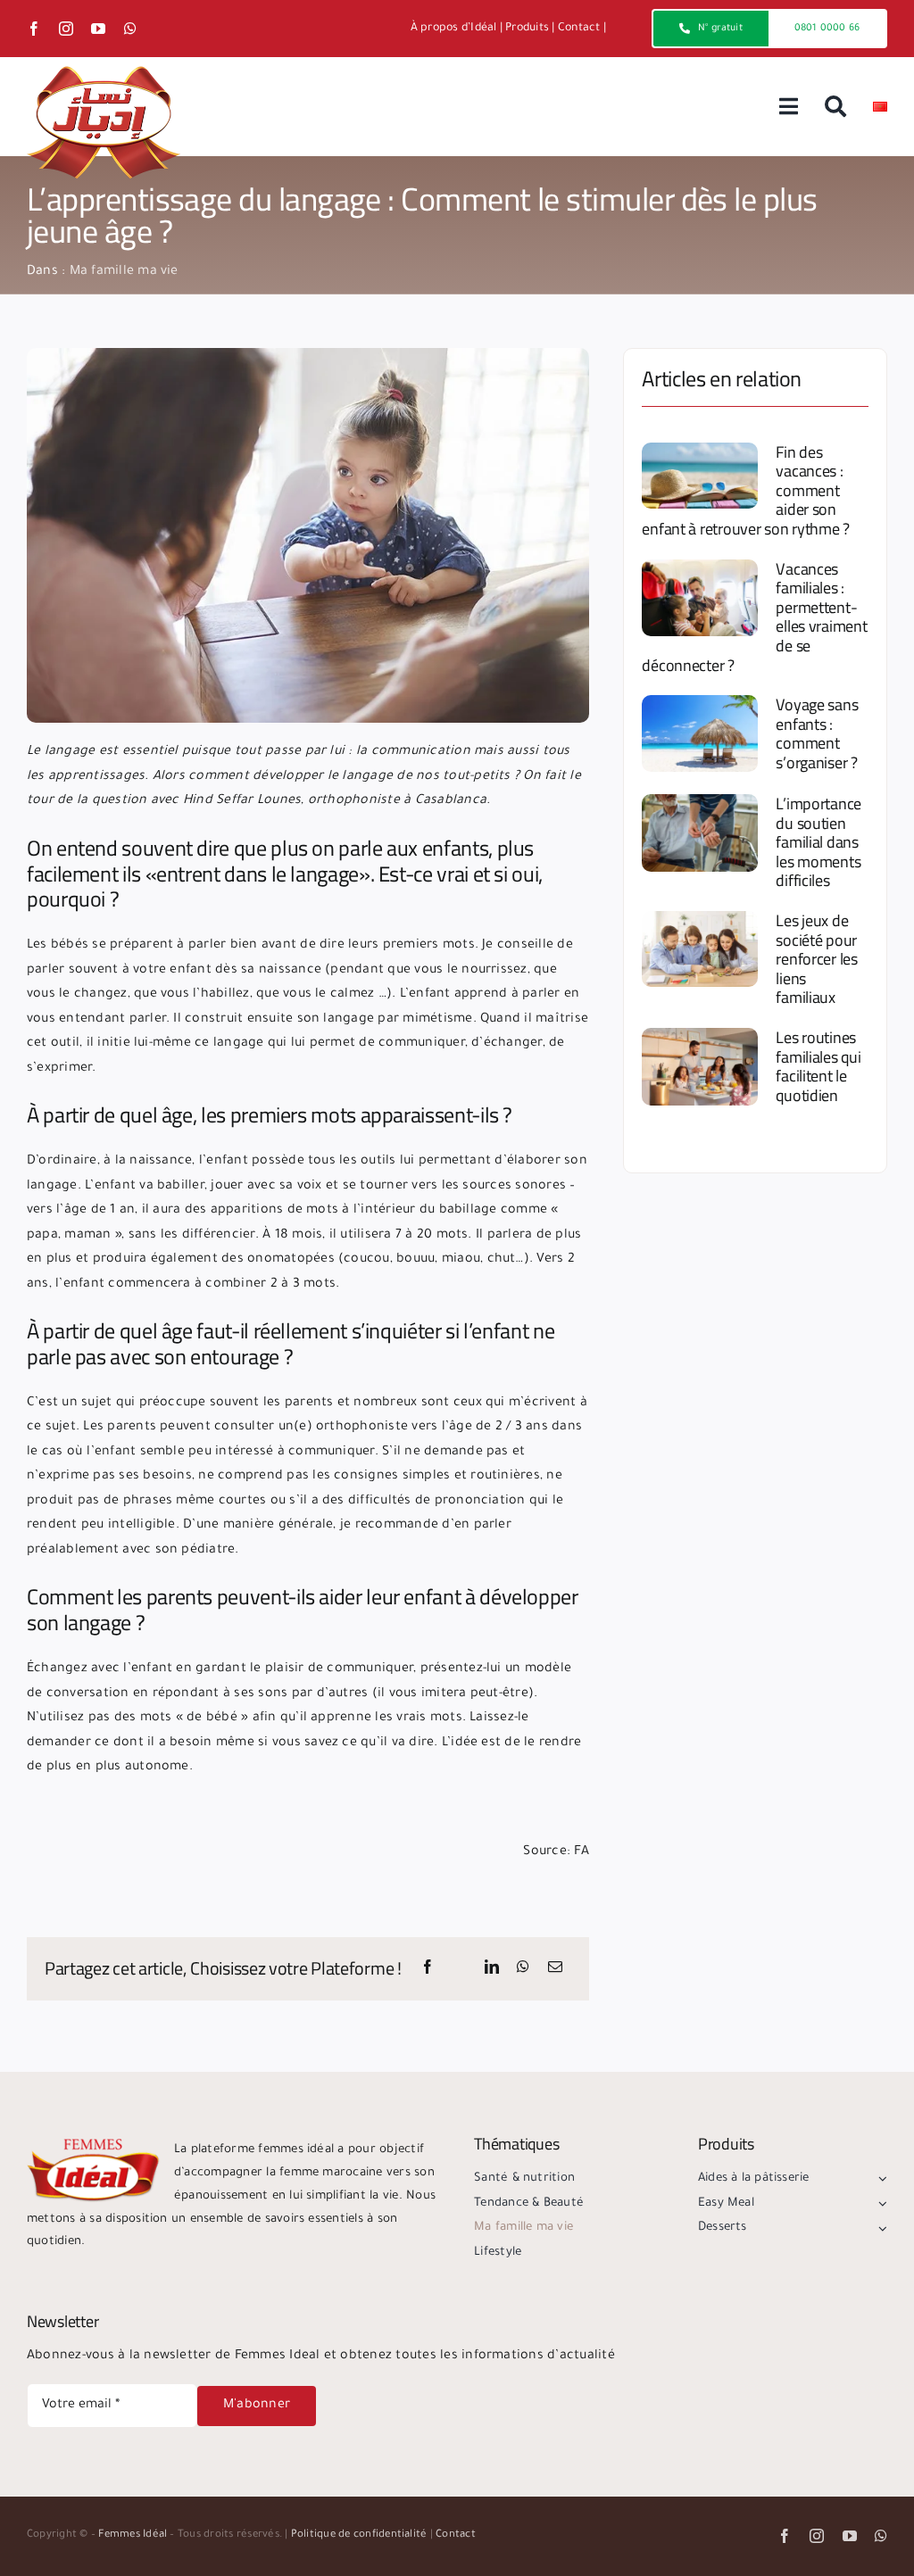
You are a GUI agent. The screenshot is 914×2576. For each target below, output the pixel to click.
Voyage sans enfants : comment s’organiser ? (817, 733)
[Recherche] (835, 107)
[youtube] (98, 29)
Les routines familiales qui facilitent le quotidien (818, 1066)
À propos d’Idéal (454, 29)
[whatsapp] (130, 29)
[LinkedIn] (492, 1969)
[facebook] (34, 29)
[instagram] (66, 29)
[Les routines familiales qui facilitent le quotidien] (700, 1067)
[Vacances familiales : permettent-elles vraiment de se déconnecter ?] (700, 598)
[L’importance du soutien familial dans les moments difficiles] (700, 833)
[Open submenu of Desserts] (880, 2228)
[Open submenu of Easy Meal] (880, 2204)
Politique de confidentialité (359, 2535)
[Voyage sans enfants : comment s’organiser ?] (700, 733)
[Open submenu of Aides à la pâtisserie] (880, 2179)
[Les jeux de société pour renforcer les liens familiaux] (700, 949)
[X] (460, 1969)
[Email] (555, 1969)
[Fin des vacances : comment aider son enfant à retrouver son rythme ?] (700, 476)
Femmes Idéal (133, 2535)
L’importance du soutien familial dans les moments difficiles (818, 842)
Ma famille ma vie (124, 272)
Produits (527, 29)
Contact (579, 29)
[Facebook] (428, 1969)
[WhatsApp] (523, 1969)
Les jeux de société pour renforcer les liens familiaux (817, 959)
